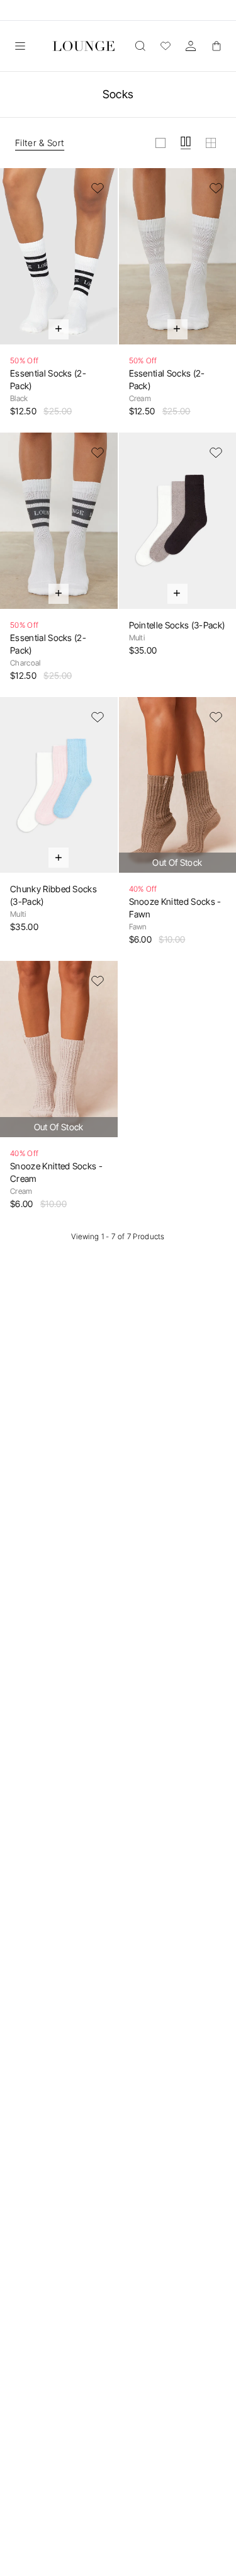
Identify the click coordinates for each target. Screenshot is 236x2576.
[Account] (191, 46)
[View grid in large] (160, 143)
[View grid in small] (211, 143)
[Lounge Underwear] (84, 46)
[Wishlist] (166, 46)
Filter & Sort (40, 143)
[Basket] (216, 46)
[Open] (20, 46)
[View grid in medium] (186, 143)
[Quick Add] (59, 329)
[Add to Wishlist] (98, 188)
